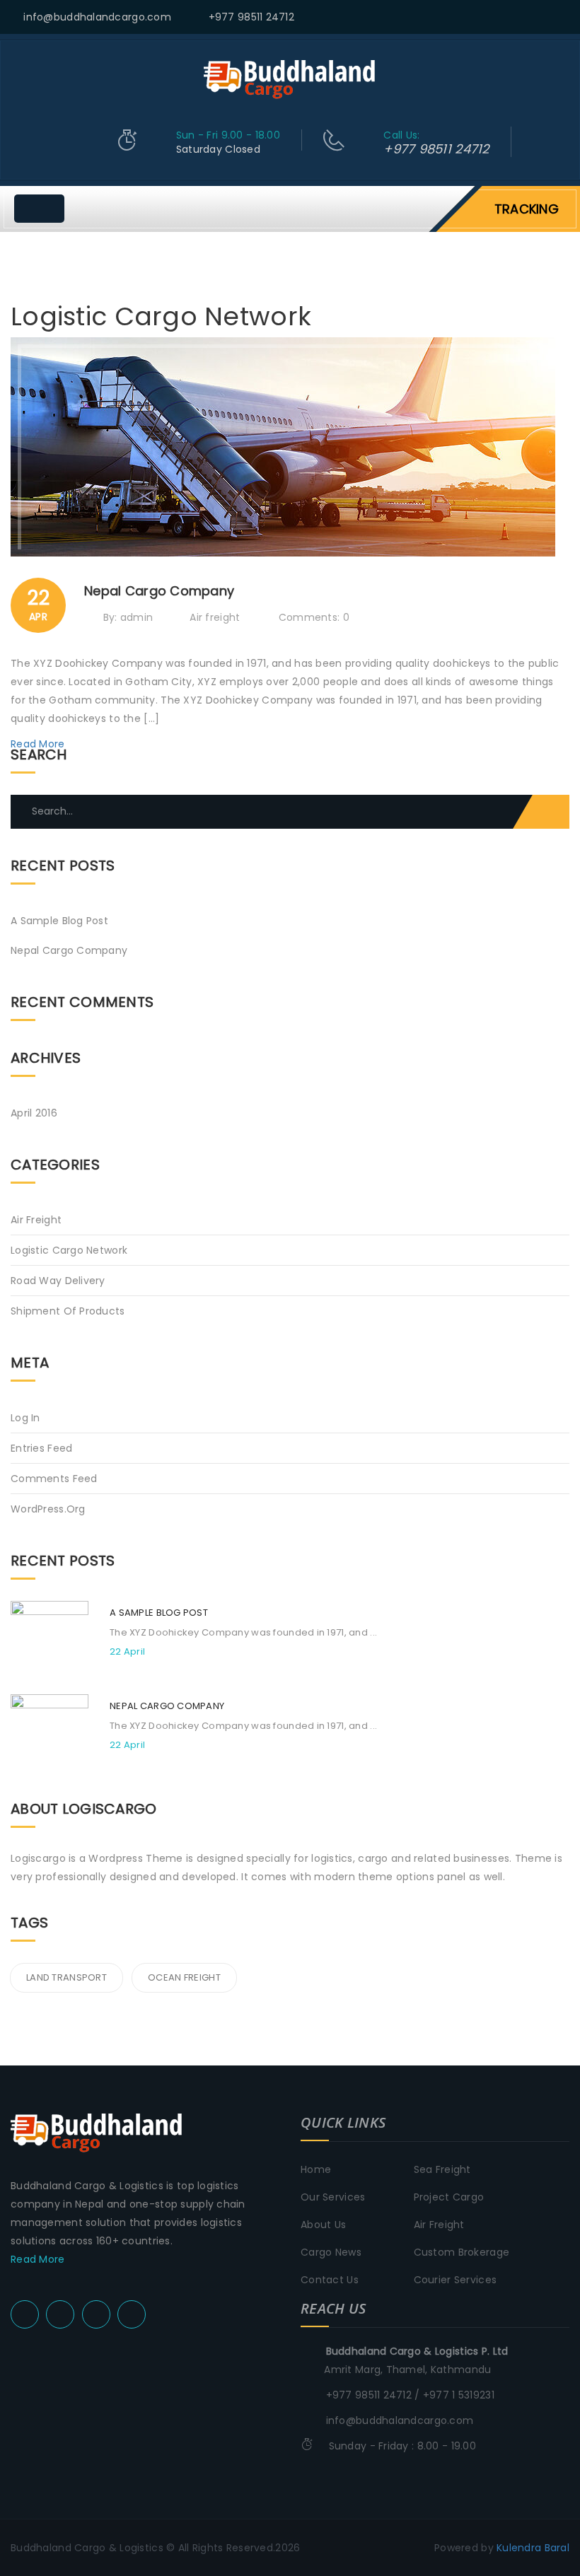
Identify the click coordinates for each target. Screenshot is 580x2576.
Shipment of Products (68, 1311)
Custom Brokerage (462, 2252)
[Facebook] (529, 18)
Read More (39, 744)
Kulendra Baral (533, 2548)
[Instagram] (565, 18)
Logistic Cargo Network (69, 1250)
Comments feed (54, 1479)
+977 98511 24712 (251, 17)
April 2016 (34, 1113)
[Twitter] (511, 18)
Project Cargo (449, 2197)
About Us (323, 2225)
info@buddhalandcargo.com (97, 17)
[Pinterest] (547, 18)
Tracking (527, 209)
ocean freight (184, 1977)
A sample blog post (59, 921)
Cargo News (331, 2252)
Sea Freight (442, 2169)
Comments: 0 (314, 617)
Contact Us (330, 2280)
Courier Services (455, 2280)
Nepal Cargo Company (69, 950)
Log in (25, 1418)
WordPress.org (48, 1509)
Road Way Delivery (58, 1281)
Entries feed (41, 1448)
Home (316, 2169)
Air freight (215, 617)
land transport (66, 1977)
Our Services (333, 2197)
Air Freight (439, 2225)
